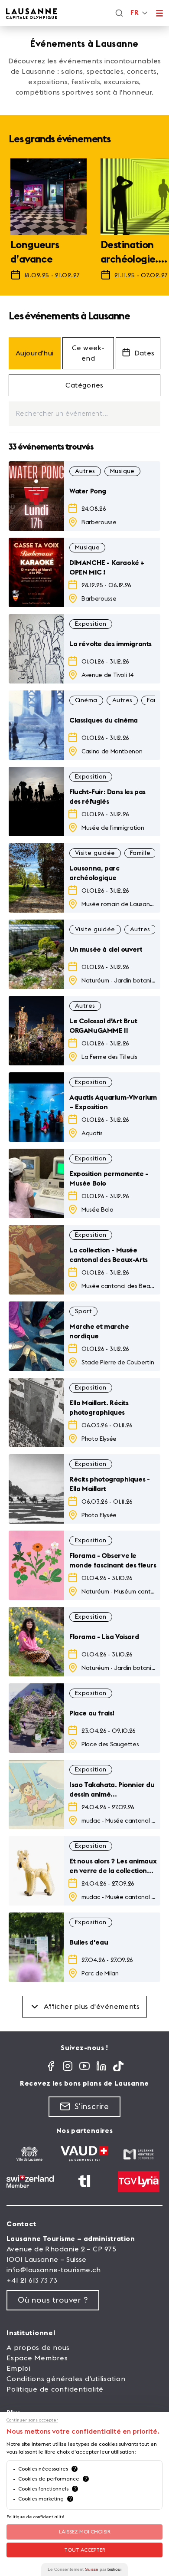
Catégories (84, 385)
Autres (85, 471)
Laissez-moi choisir (85, 2532)
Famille (140, 853)
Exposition (91, 624)
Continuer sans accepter (32, 2420)
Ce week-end (88, 353)
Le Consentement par (84, 2569)
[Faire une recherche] (119, 13)
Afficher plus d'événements (92, 2007)
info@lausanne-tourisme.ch (54, 2270)
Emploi (19, 2369)
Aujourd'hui (35, 353)
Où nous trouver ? (53, 2300)
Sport (83, 1311)
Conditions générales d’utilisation (66, 2379)
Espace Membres (37, 2358)
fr (134, 13)
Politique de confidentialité (55, 2389)
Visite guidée (95, 853)
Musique (122, 471)
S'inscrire (92, 2106)
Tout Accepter (85, 2550)
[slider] (84, 223)
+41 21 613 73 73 (32, 2280)
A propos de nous (38, 2348)
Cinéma (86, 700)
